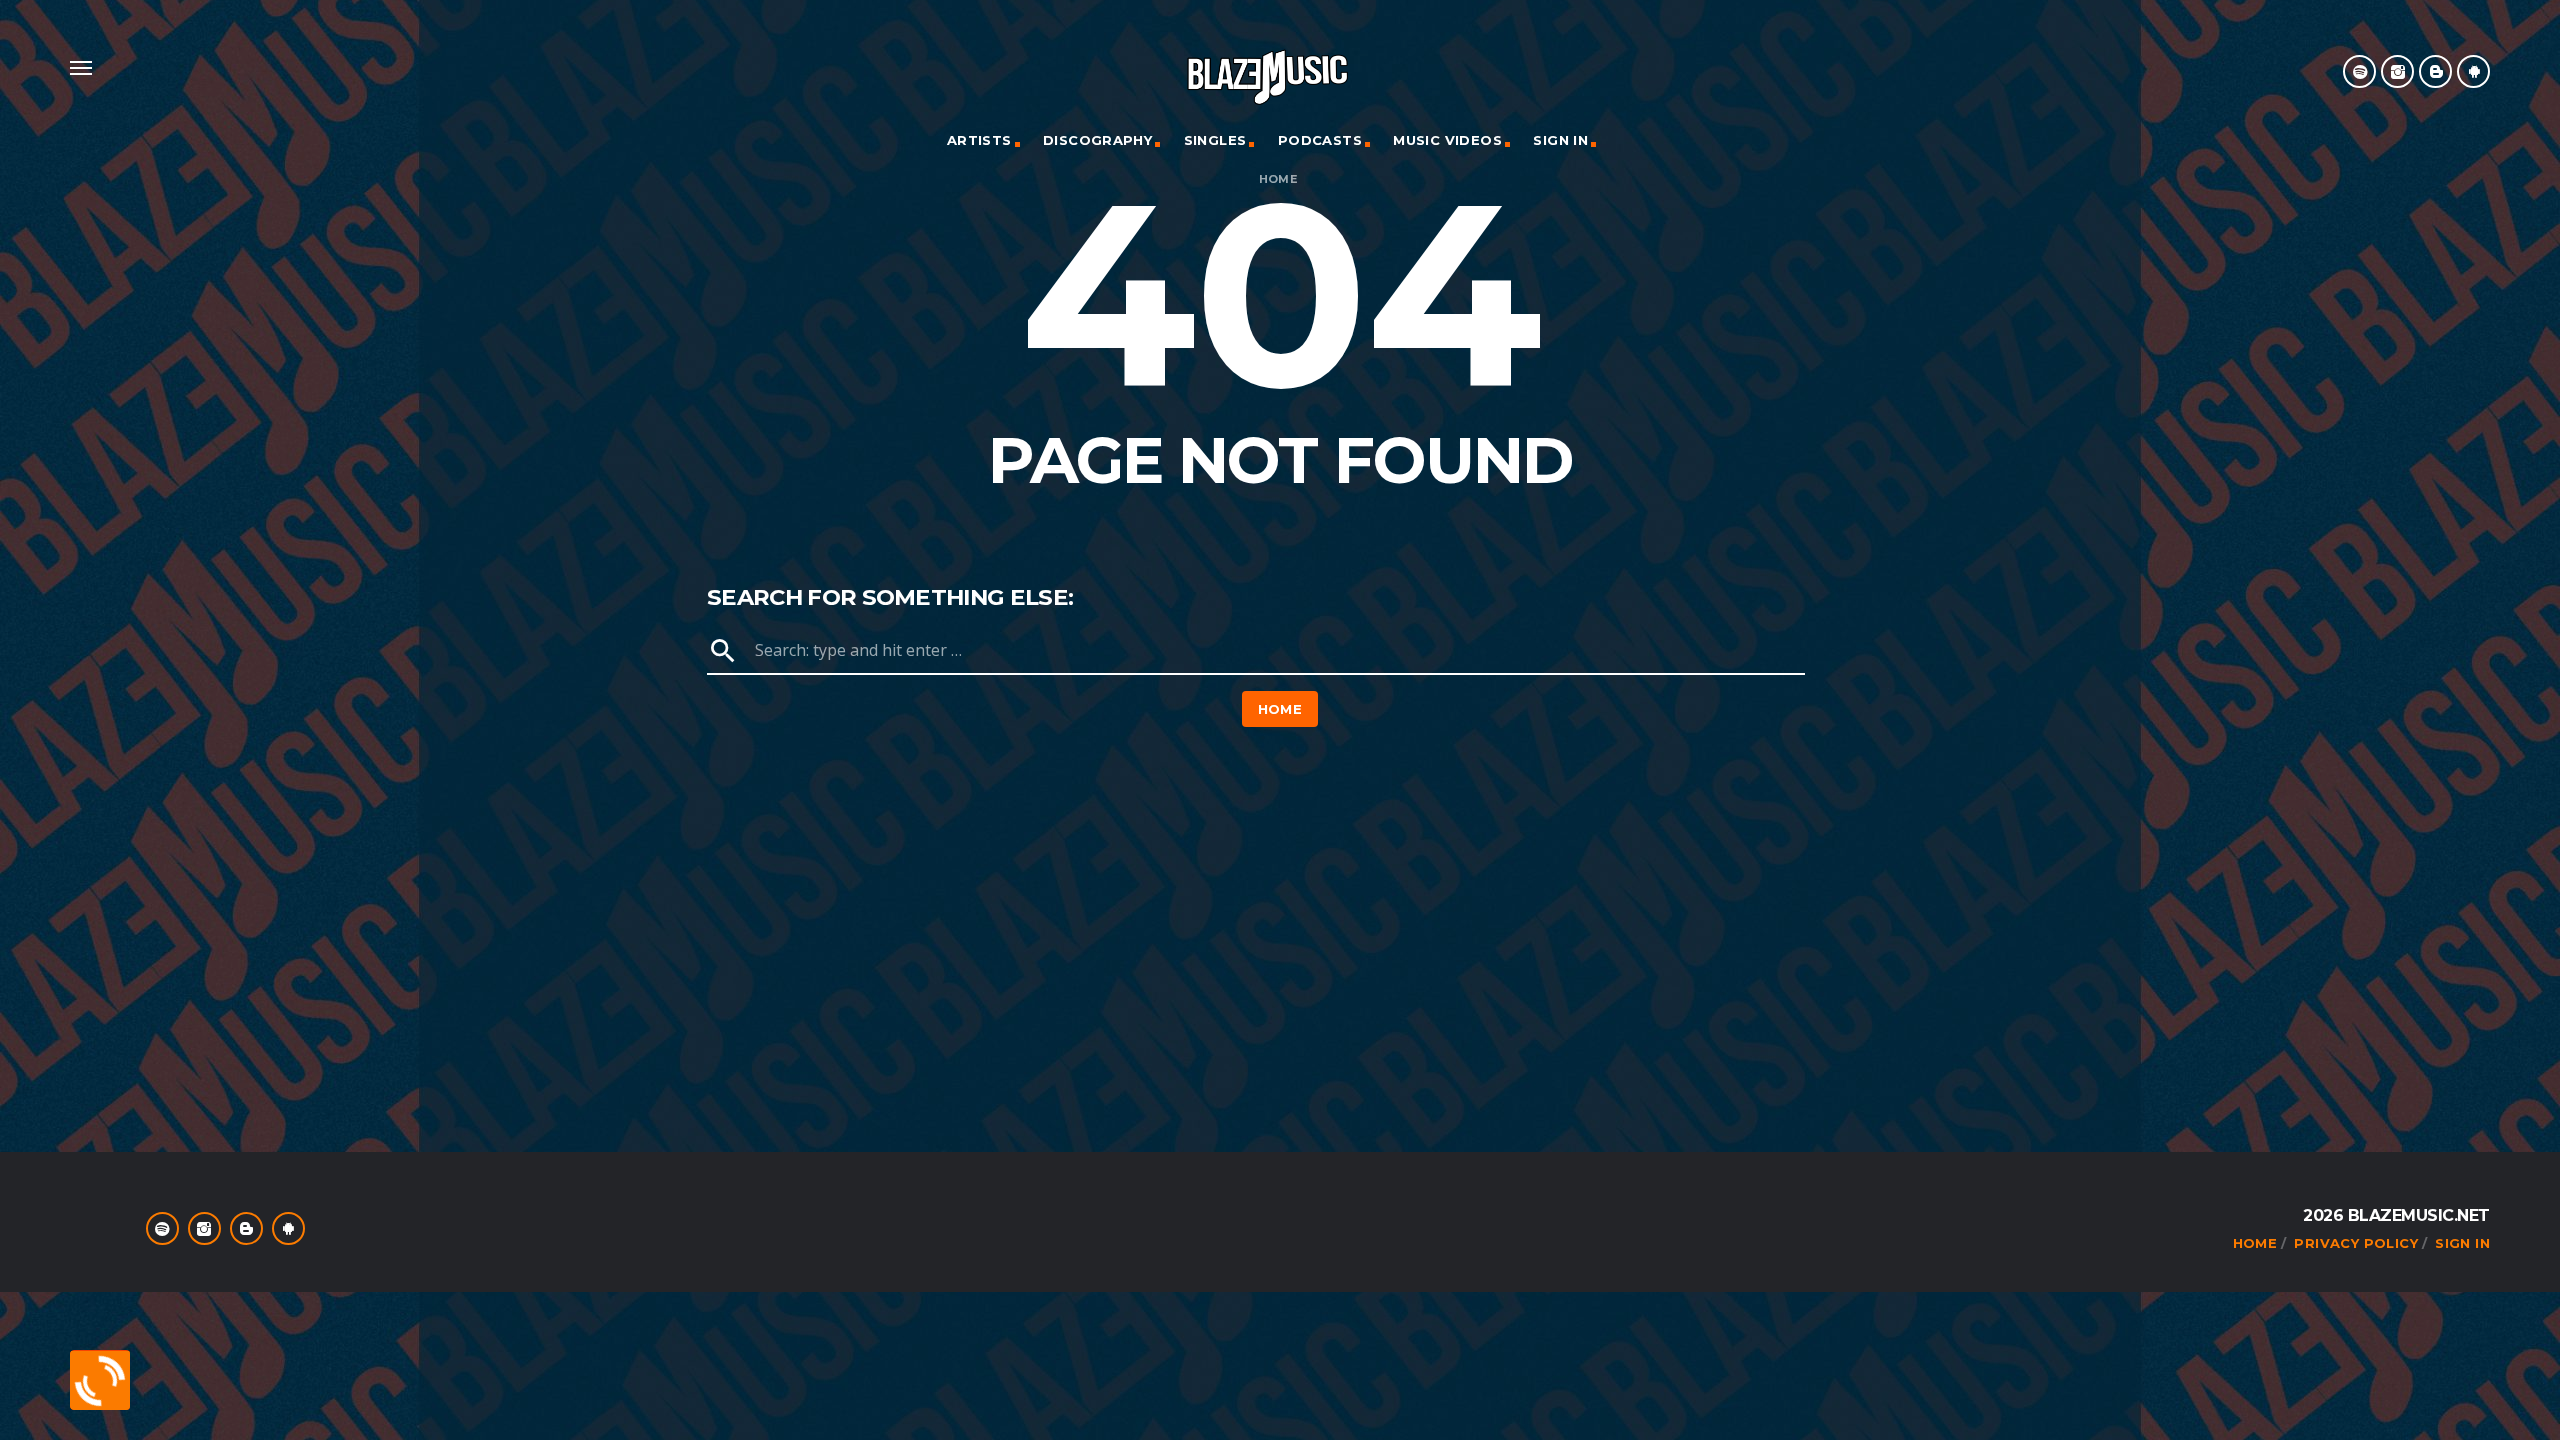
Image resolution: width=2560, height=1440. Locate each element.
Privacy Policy (2355, 1243)
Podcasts (1320, 140)
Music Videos (1447, 140)
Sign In (1560, 140)
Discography (1097, 140)
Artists (979, 140)
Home (1278, 179)
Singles (1215, 140)
